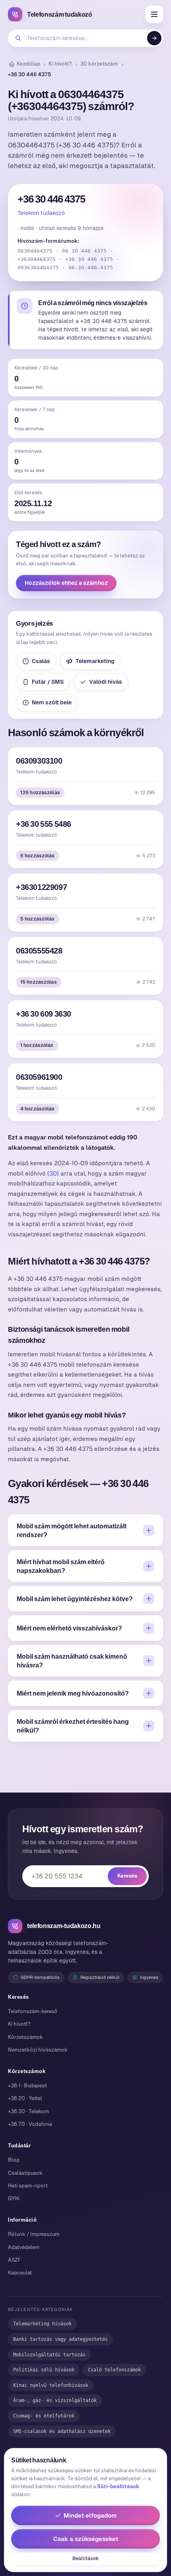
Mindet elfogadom (90, 2515)
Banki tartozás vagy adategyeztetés (60, 2339)
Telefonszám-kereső (33, 2011)
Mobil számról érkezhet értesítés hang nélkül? (73, 1726)
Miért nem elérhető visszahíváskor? (69, 1628)
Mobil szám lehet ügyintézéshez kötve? (75, 1599)
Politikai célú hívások (44, 2370)
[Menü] (154, 14)
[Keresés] (154, 38)
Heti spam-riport (28, 2186)
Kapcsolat (20, 2273)
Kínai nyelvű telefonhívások (51, 2385)
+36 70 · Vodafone (30, 2124)
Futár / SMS (48, 682)
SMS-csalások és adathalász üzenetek (62, 2431)
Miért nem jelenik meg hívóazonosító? (73, 1693)
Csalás (41, 661)
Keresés (127, 1876)
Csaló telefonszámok (114, 2370)
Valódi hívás (106, 682)
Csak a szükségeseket (86, 2539)
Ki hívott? (60, 64)
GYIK (14, 2198)
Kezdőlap (28, 64)
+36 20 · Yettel (25, 2098)
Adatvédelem (24, 2247)
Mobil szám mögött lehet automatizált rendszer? (72, 1530)
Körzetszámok (25, 2037)
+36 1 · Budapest (27, 2086)
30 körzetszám (99, 64)
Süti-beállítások (118, 2486)
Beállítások (85, 2559)
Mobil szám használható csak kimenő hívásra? (72, 1661)
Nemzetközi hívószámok (38, 2050)
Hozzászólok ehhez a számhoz (66, 583)
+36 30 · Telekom (28, 2111)
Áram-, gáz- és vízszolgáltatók (55, 2400)
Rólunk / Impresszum (34, 2234)
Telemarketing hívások (42, 2324)
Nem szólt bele (52, 702)
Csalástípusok (25, 2173)
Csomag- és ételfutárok (44, 2416)
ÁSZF (14, 2260)
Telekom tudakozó (41, 213)
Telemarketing (95, 661)
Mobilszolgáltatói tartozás (49, 2355)
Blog (14, 2160)
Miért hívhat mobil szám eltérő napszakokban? (61, 1566)
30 (53, 1173)
